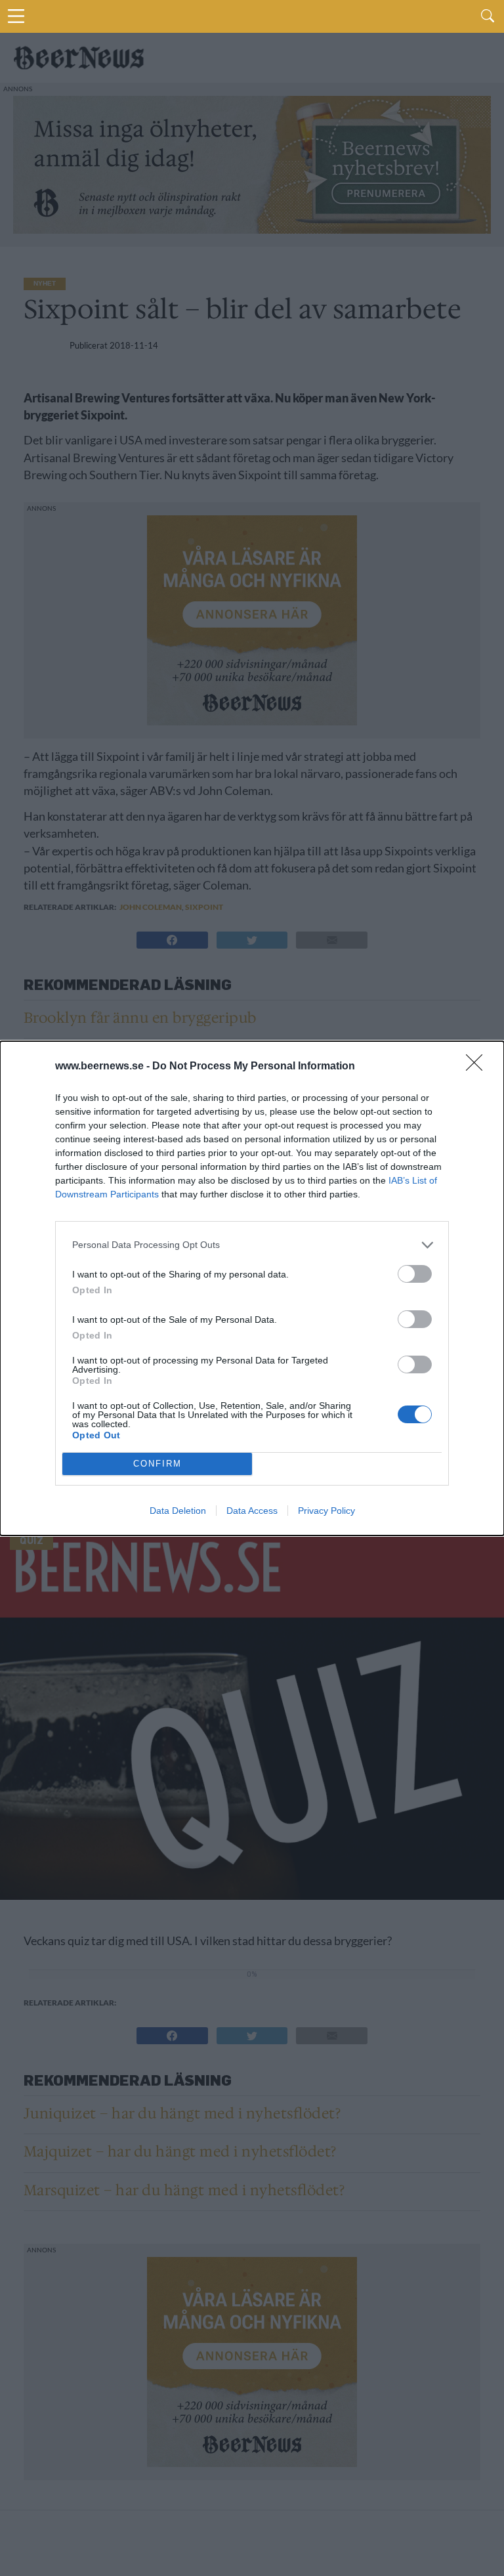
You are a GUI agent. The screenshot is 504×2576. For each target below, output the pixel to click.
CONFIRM (157, 1464)
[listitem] (252, 1245)
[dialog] (252, 1288)
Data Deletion (178, 1511)
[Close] (478, 1067)
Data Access (252, 1511)
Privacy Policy (326, 1511)
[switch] (415, 1274)
